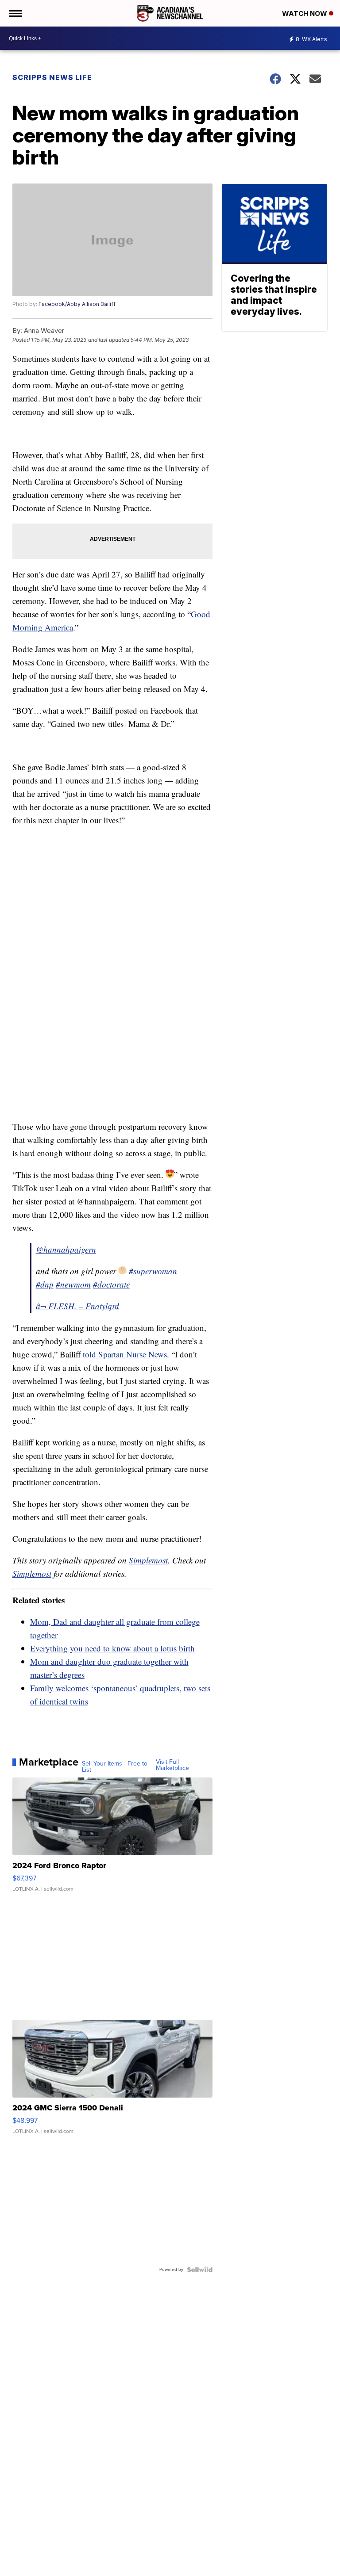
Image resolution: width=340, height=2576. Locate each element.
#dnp (45, 1284)
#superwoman (153, 1271)
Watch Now (305, 13)
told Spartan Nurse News (125, 1354)
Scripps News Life (52, 77)
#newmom (73, 1284)
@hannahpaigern (66, 1249)
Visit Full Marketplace (172, 1765)
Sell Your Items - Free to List (115, 1767)
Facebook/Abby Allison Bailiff (77, 304)
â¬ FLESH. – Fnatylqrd (77, 1306)
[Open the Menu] (15, 13)
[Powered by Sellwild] (200, 2270)
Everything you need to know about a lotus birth (112, 1648)
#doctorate (111, 1284)
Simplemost (148, 1560)
